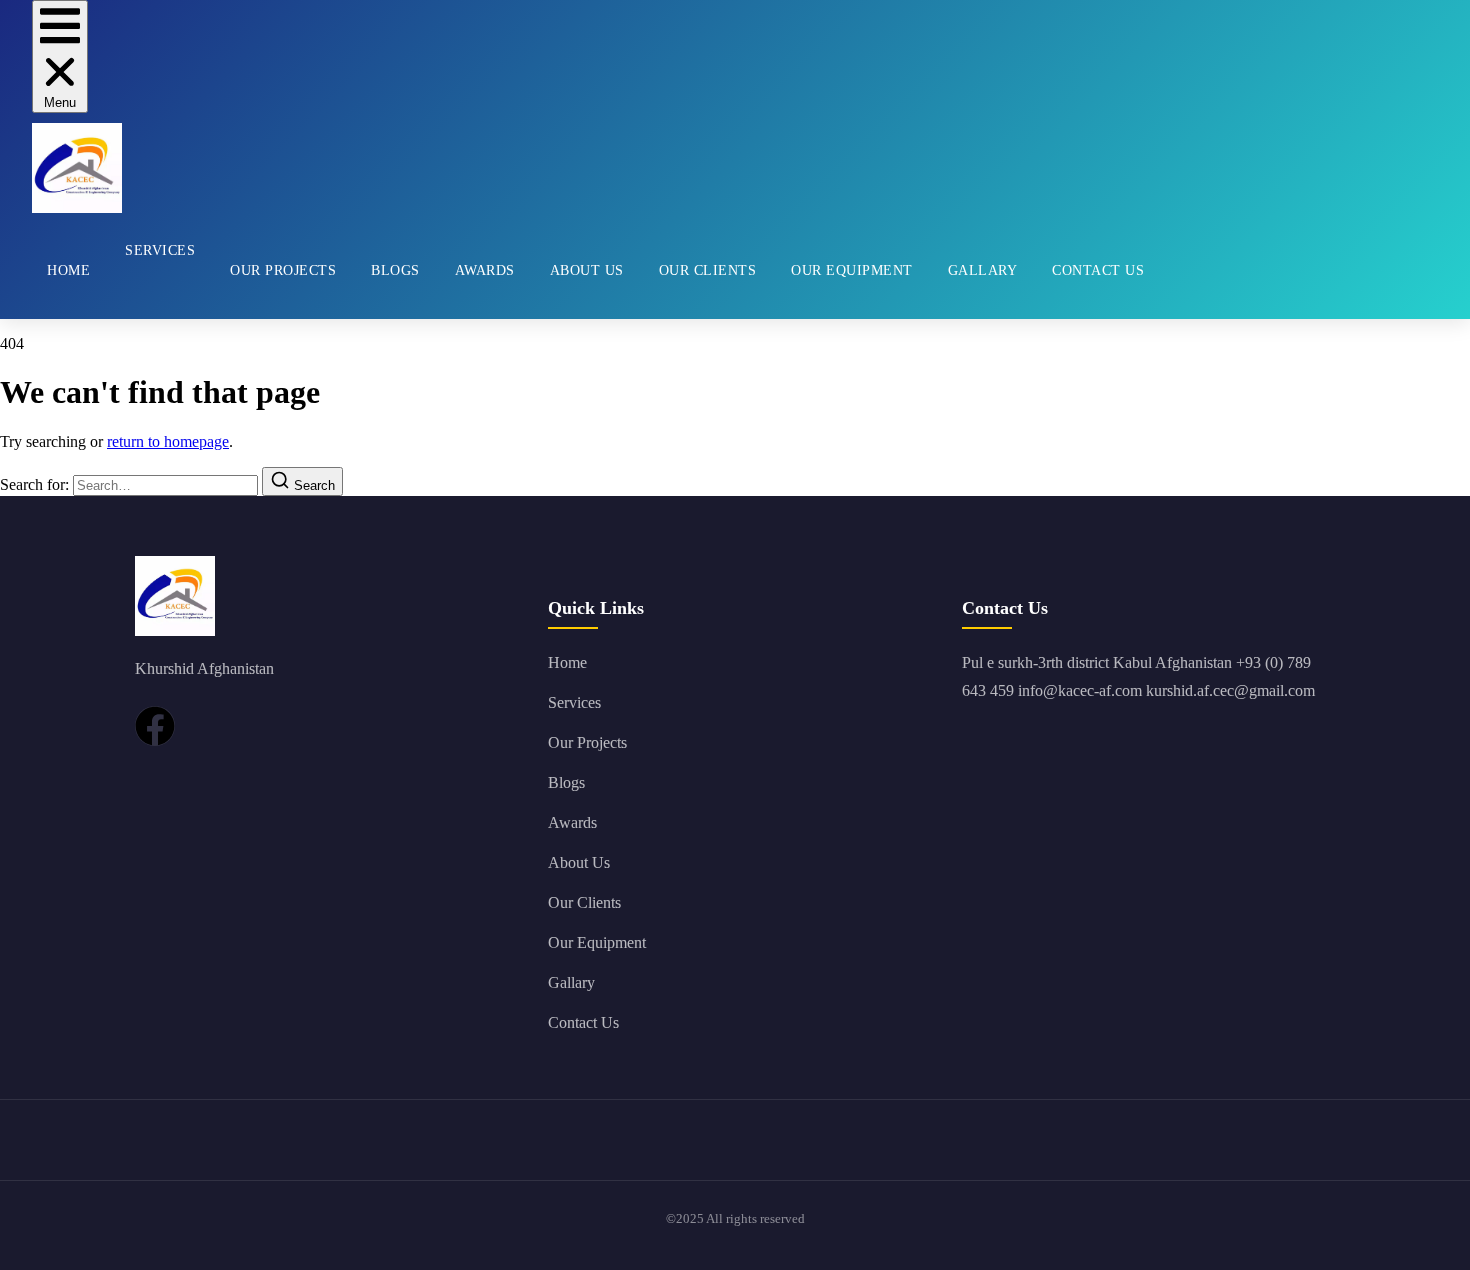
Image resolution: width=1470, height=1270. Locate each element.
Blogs (395, 270)
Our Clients (708, 270)
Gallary (983, 270)
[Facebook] (155, 726)
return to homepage (168, 441)
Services (160, 250)
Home (68, 270)
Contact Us (1098, 270)
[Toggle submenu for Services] (125, 299)
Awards (485, 270)
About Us (587, 270)
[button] (60, 56)
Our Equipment (852, 270)
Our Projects (283, 270)
